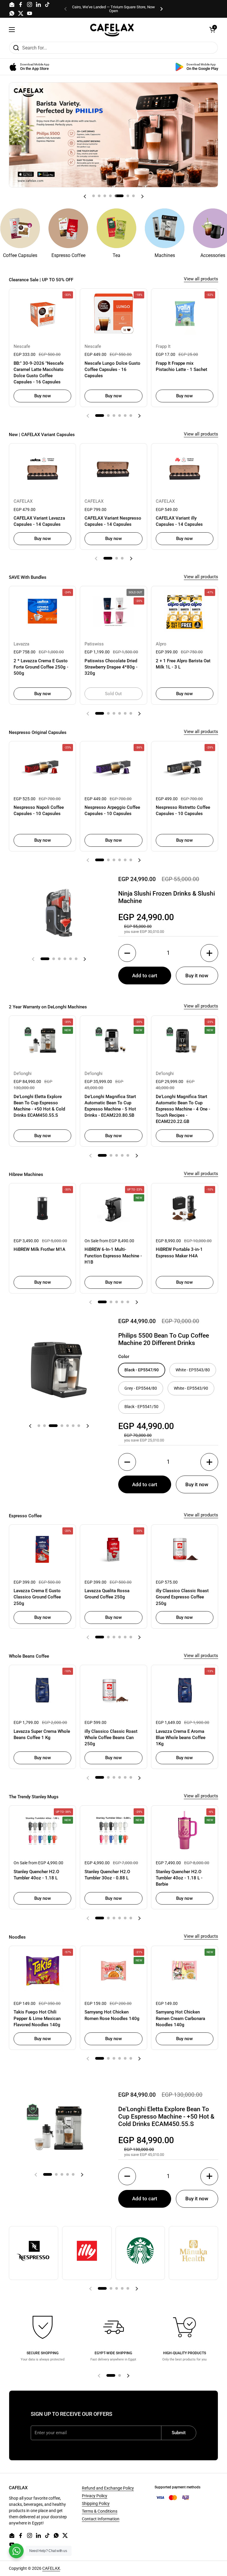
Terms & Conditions (100, 2511)
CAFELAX (51, 2568)
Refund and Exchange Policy (108, 2488)
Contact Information (101, 2519)
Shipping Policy (96, 2503)
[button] (212, 30)
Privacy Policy (95, 2496)
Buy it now (197, 976)
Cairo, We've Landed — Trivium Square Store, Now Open (113, 9)
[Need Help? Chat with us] (16, 2551)
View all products (201, 279)
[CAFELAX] (112, 30)
